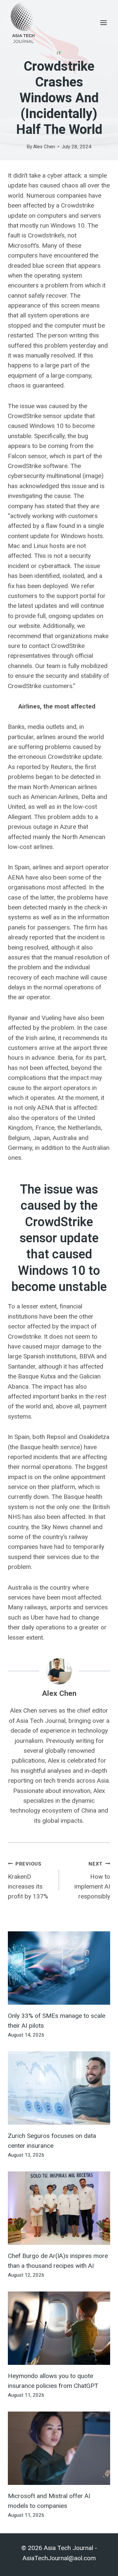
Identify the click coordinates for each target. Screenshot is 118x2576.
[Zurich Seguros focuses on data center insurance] (59, 2088)
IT (59, 53)
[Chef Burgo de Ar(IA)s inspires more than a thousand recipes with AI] (59, 2208)
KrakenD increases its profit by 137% (28, 1881)
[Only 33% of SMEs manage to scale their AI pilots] (59, 1968)
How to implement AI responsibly (92, 1881)
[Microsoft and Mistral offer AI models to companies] (59, 2448)
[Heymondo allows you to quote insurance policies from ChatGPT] (59, 2328)
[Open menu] (103, 23)
